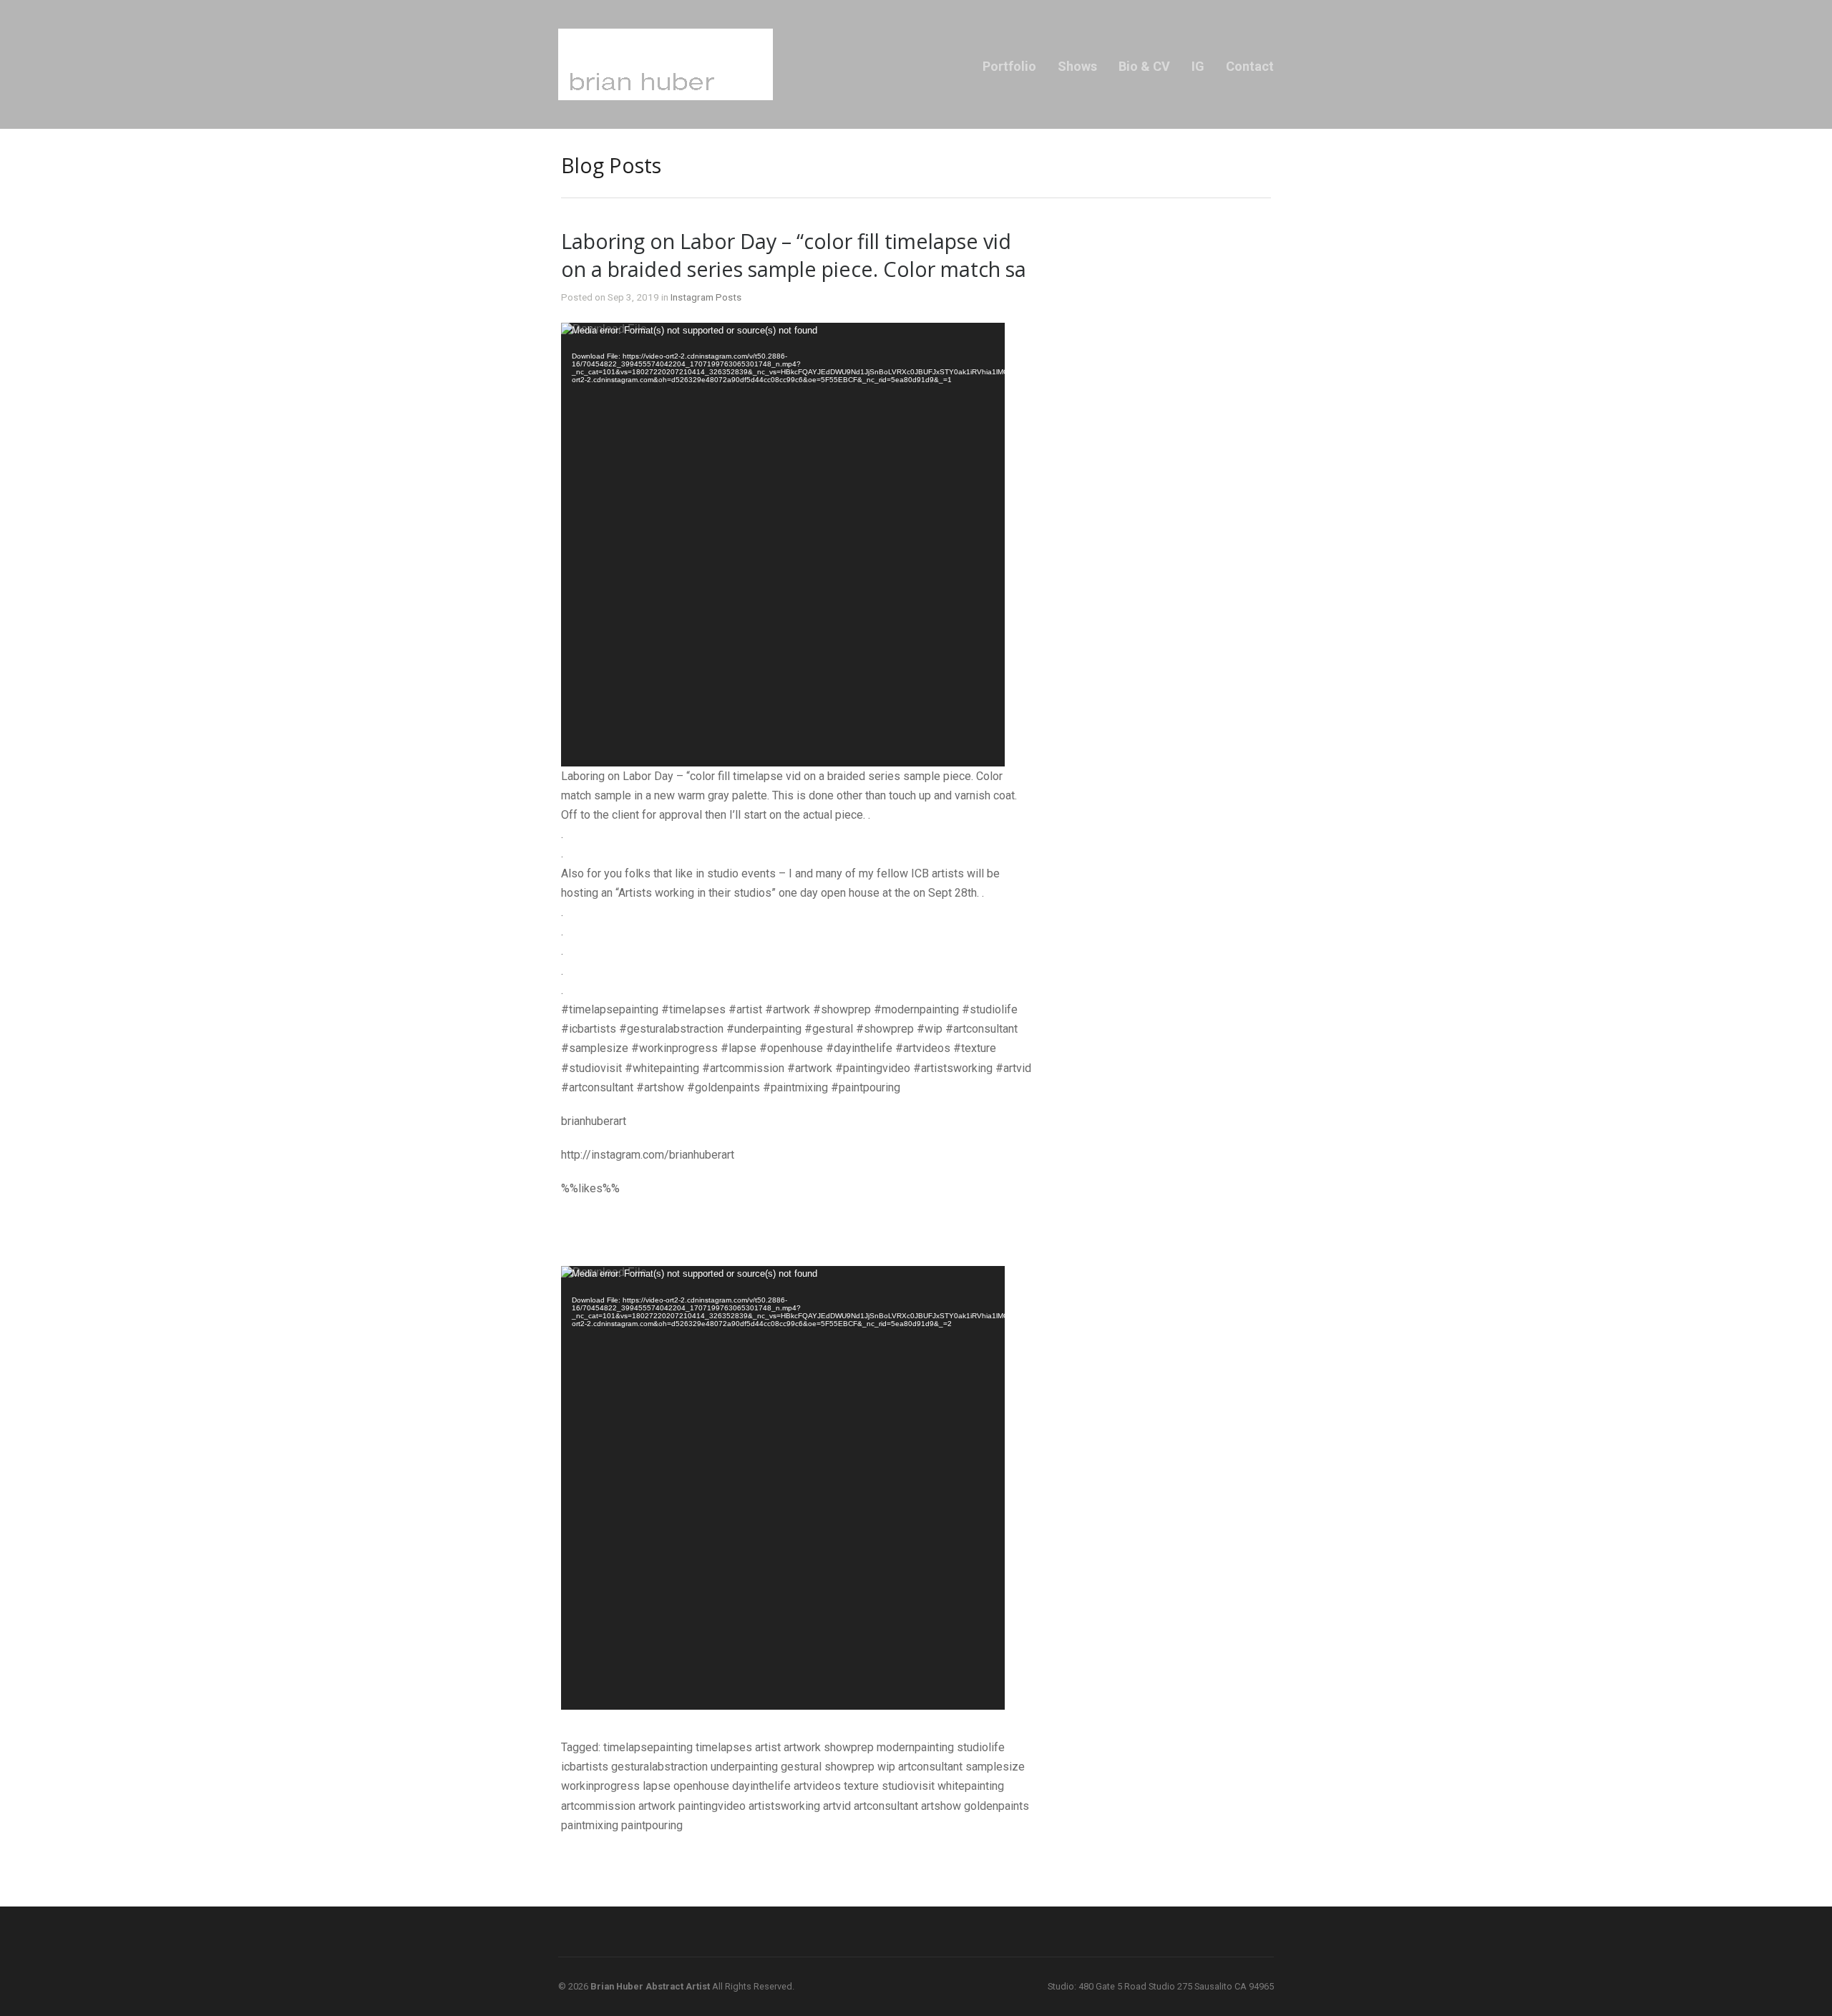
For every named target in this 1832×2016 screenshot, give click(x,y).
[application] (783, 545)
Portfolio (1009, 66)
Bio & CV (1144, 66)
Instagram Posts (706, 297)
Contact (1250, 66)
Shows (1077, 66)
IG (1198, 66)
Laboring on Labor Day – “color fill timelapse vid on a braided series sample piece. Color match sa (794, 255)
